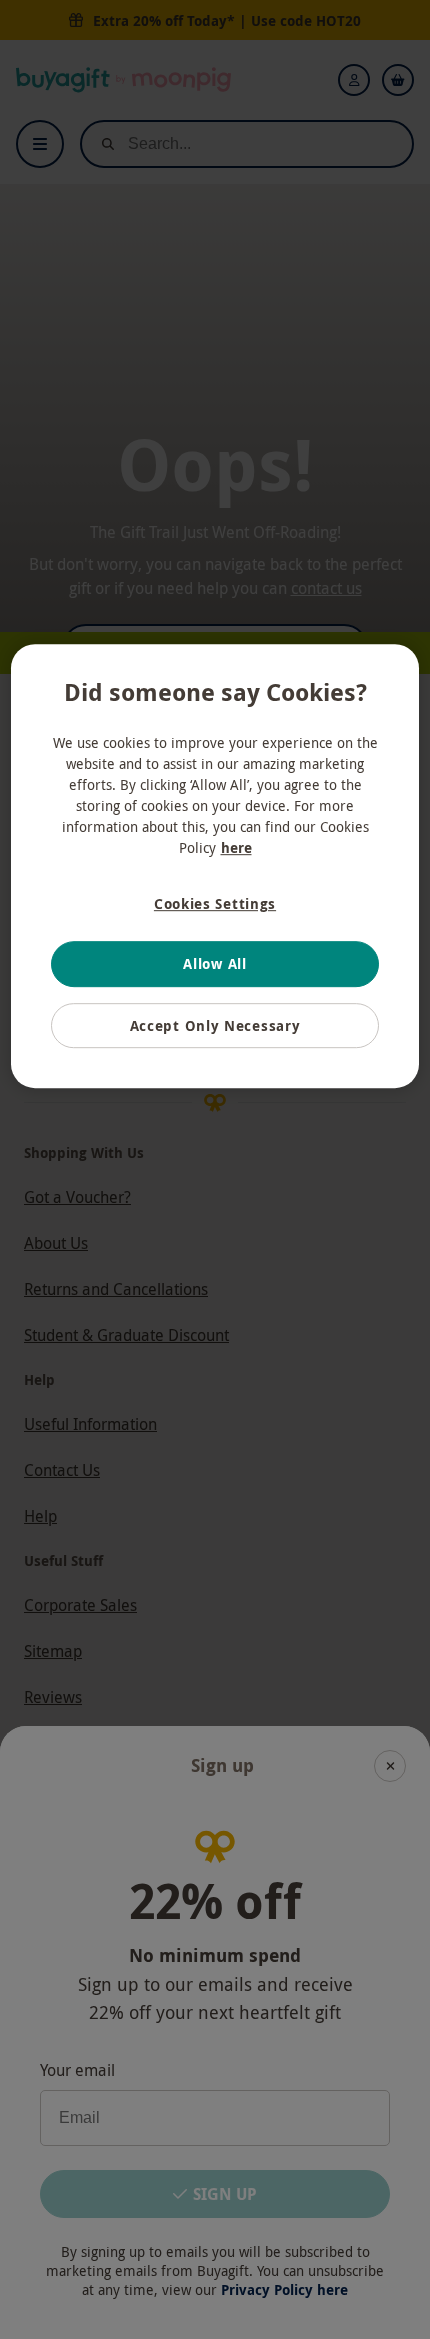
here (236, 847)
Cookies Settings (215, 903)
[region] (215, 866)
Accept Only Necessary (215, 1025)
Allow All (214, 963)
